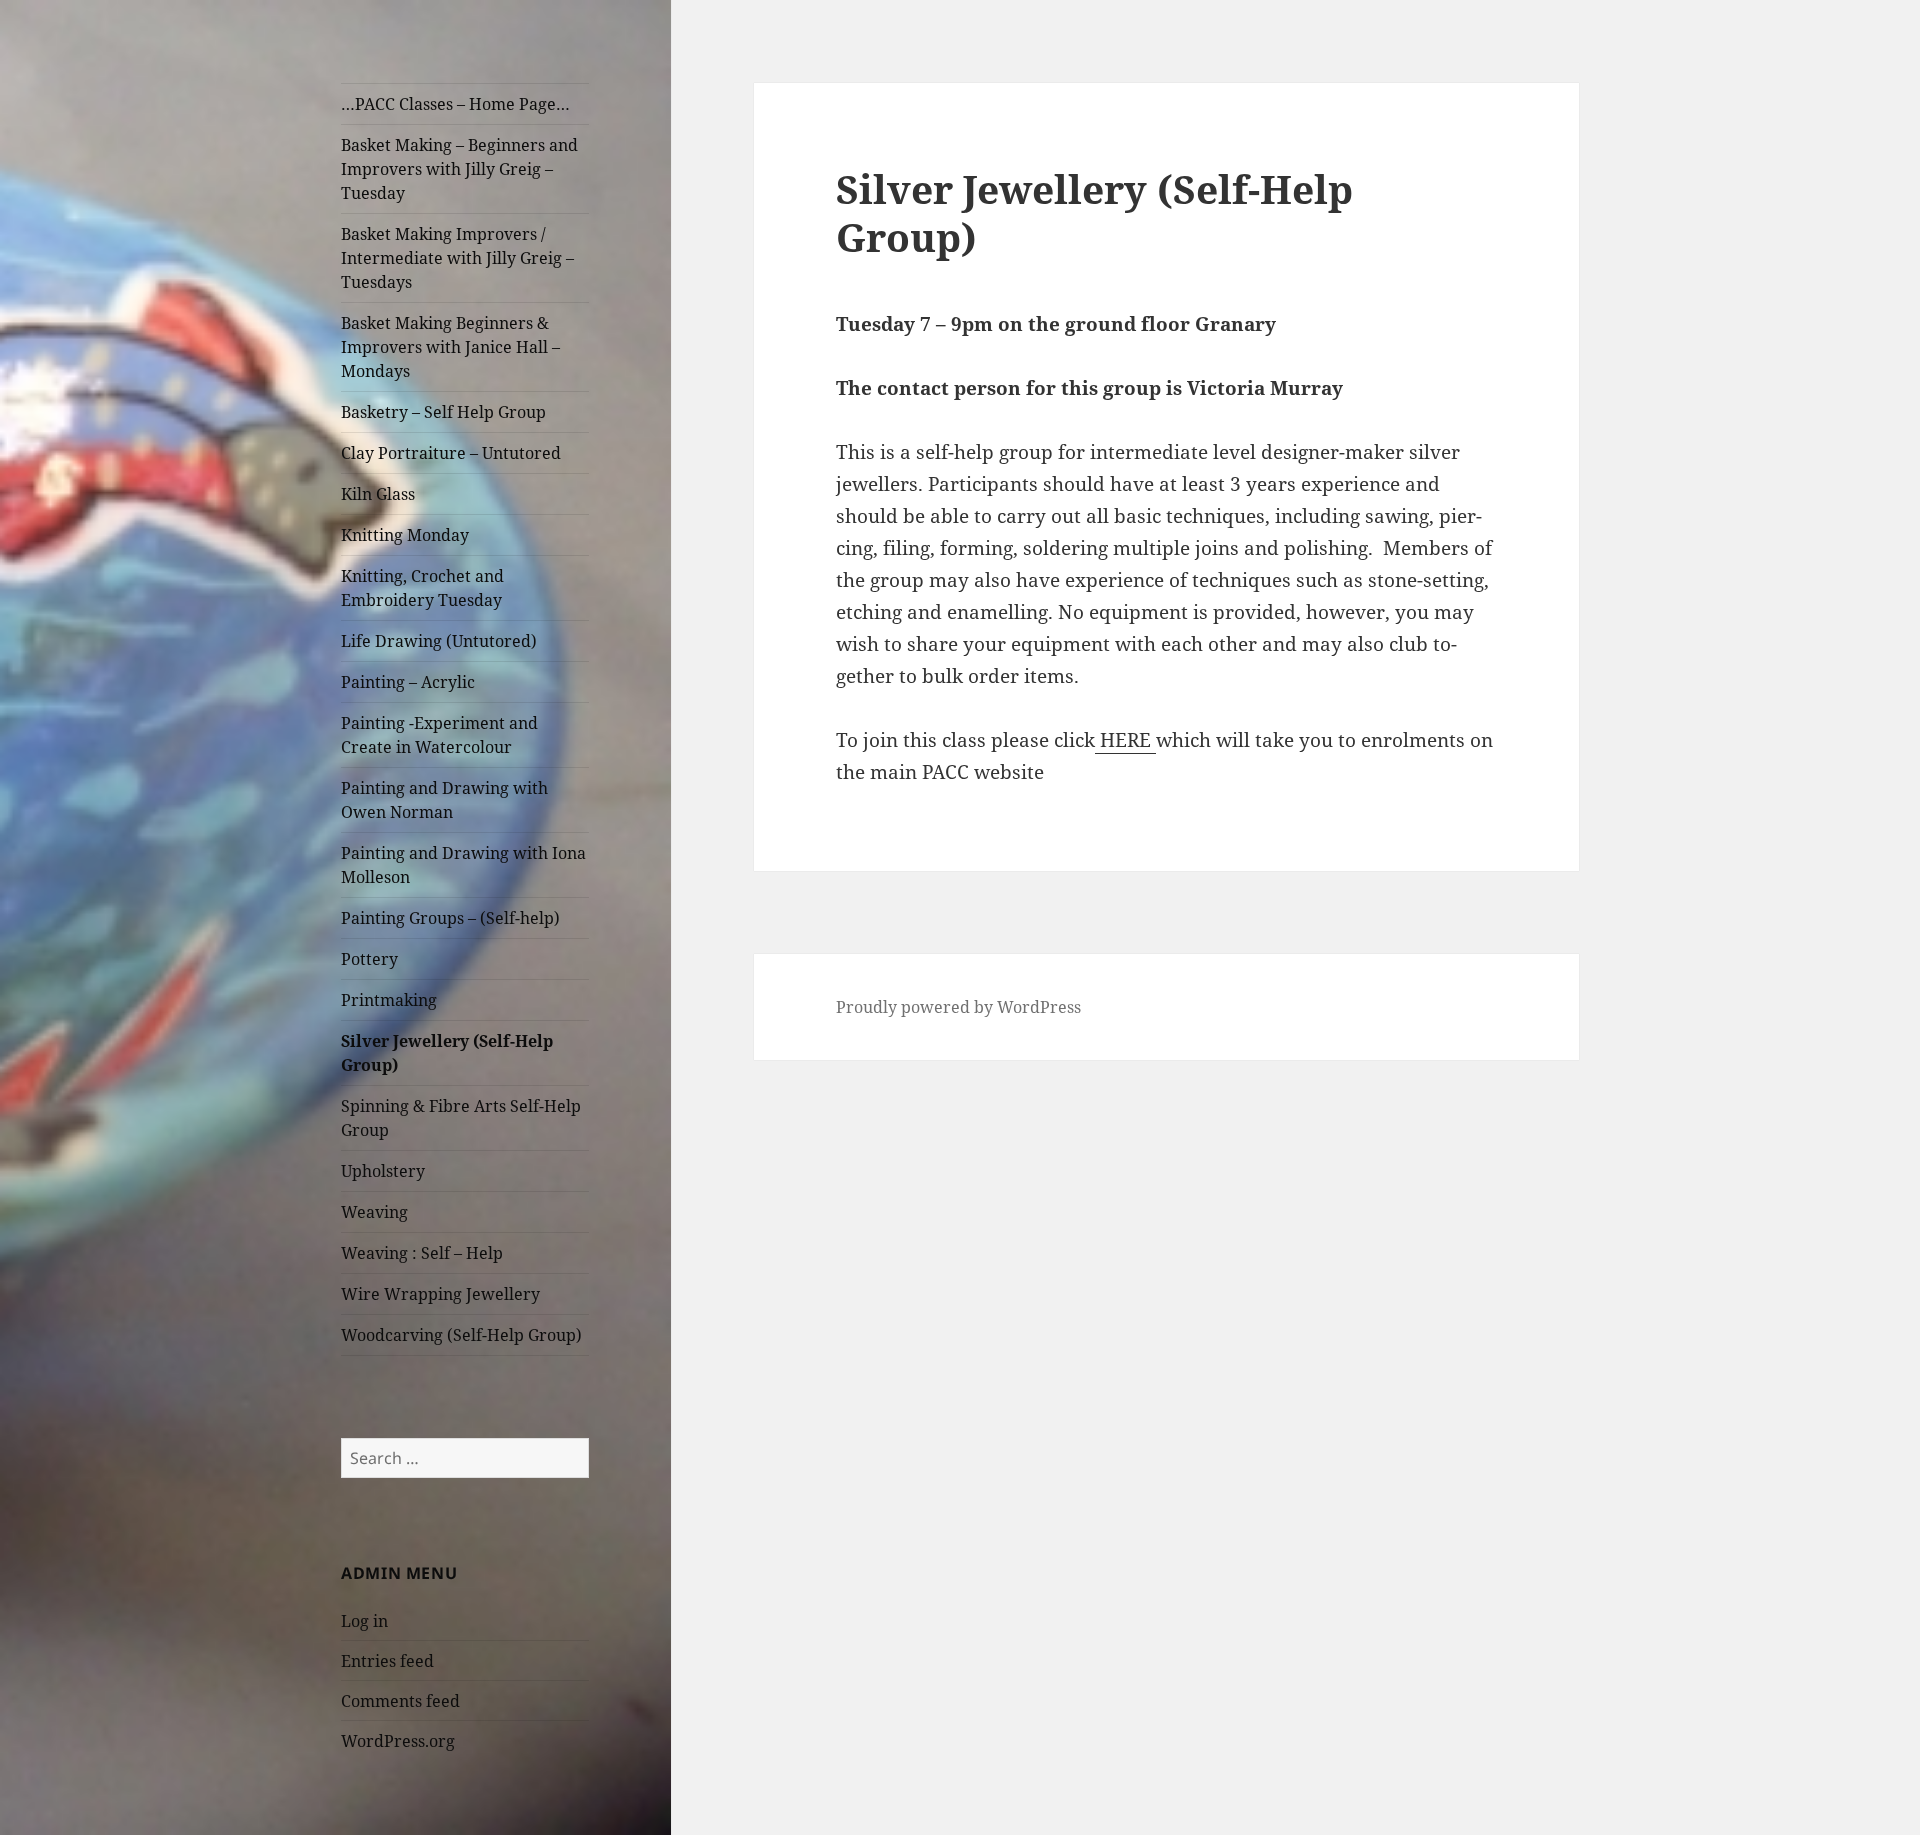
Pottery (369, 959)
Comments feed (400, 1701)
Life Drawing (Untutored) (439, 641)
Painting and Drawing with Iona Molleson (463, 865)
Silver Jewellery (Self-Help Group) (447, 1053)
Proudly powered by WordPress (958, 1007)
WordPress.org (398, 1741)
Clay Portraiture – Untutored (451, 453)
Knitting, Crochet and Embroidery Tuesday (422, 588)
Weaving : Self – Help (422, 1253)
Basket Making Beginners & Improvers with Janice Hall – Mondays (450, 347)
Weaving (374, 1212)
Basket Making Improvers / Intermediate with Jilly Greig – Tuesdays (457, 258)
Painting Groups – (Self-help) (450, 918)
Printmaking (389, 1000)
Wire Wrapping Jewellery (440, 1294)
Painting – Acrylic (408, 682)
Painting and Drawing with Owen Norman (444, 800)
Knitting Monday (405, 535)
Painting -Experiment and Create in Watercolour (439, 735)
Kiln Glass (378, 494)
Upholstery (383, 1171)
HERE (1125, 740)
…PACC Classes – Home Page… (455, 104)
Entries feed (387, 1661)
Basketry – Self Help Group (443, 412)
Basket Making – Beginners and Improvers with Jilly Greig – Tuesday (459, 169)
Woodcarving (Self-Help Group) (461, 1335)
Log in (364, 1621)
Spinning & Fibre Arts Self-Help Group (461, 1118)
